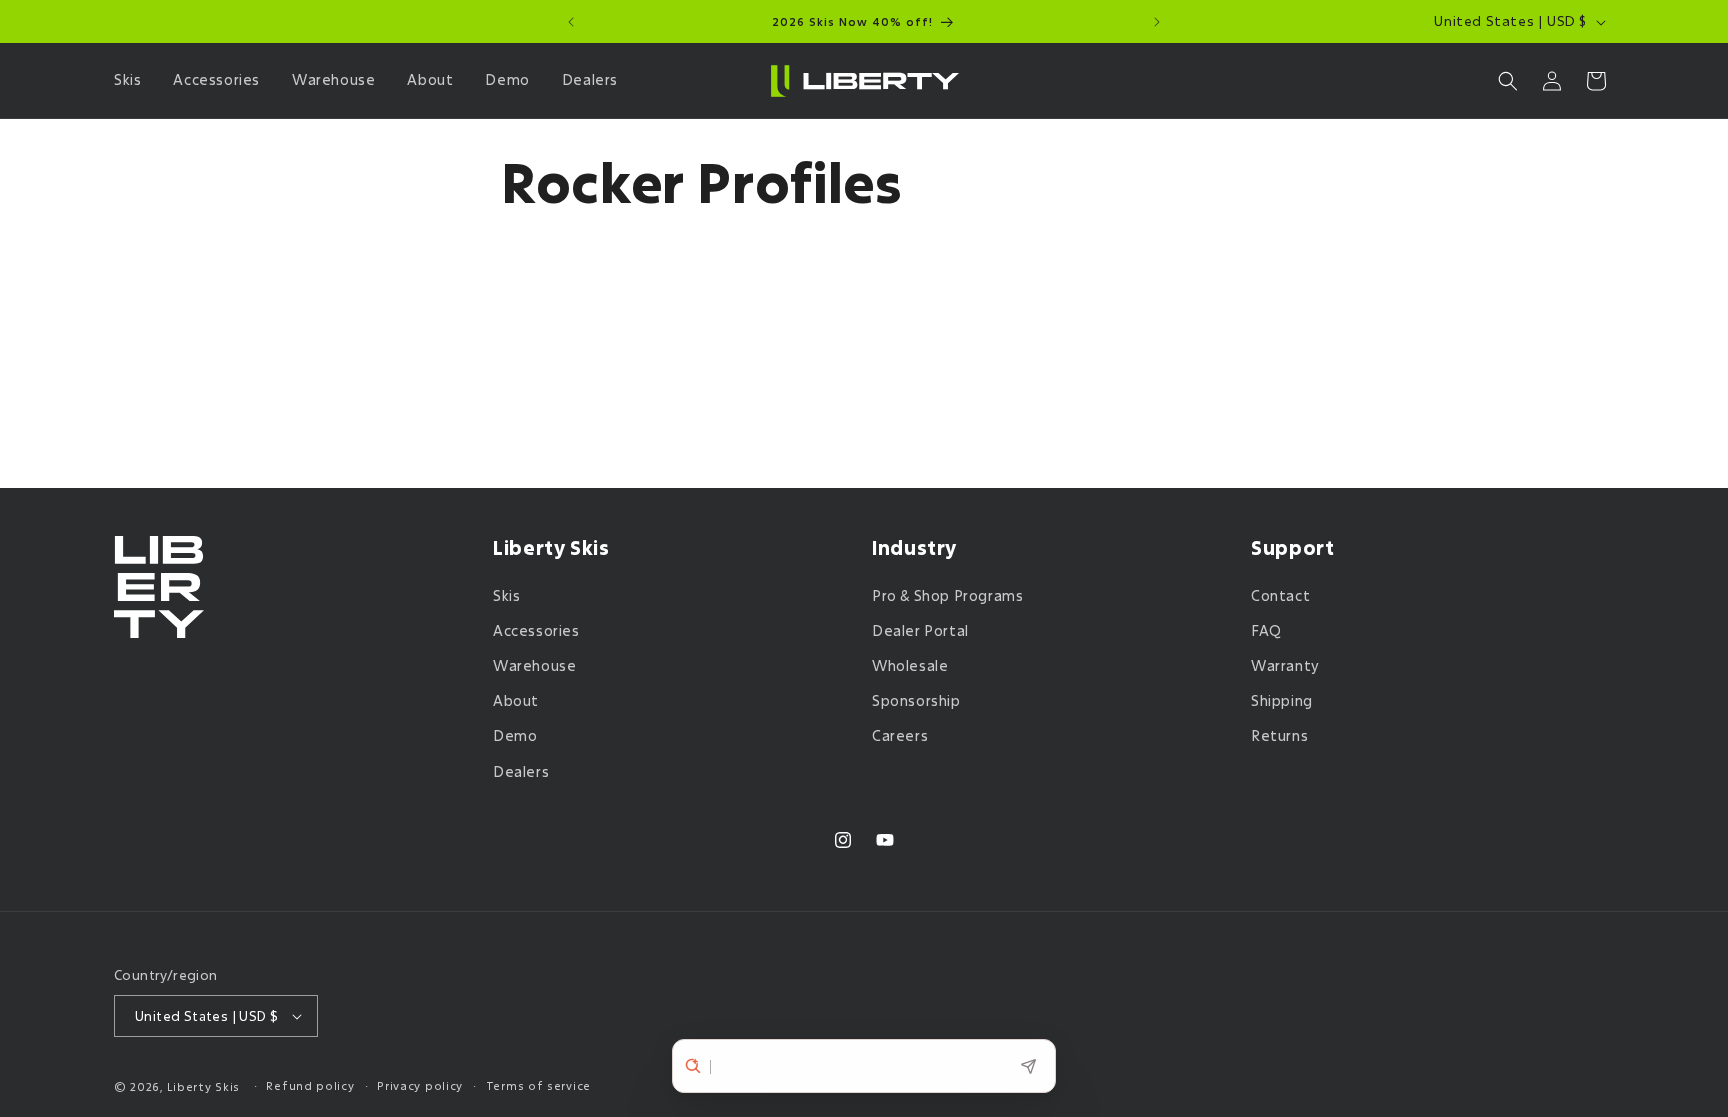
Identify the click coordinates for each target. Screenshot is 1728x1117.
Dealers (521, 771)
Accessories (536, 630)
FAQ (1266, 630)
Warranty (1285, 665)
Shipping (1282, 700)
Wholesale (910, 665)
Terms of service (538, 1085)
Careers (900, 735)
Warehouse (534, 665)
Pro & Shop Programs (947, 595)
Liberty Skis (203, 1086)
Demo (515, 735)
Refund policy (310, 1085)
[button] (131, 80)
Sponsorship (916, 700)
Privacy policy (420, 1085)
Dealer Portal (920, 630)
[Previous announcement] (571, 22)
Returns (1279, 735)
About (516, 700)
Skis (506, 595)
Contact (1280, 595)
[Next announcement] (1157, 22)
